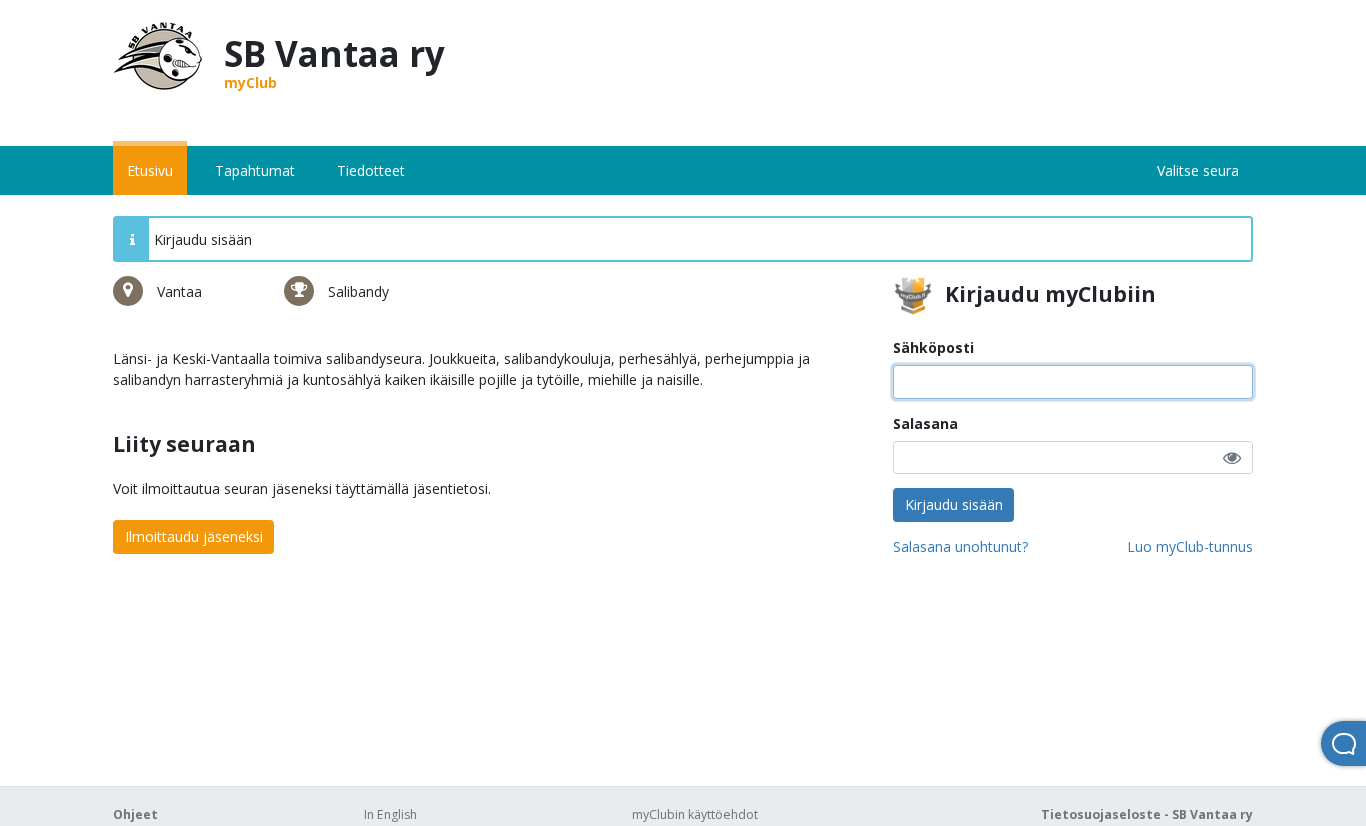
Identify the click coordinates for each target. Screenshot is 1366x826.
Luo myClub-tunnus (1190, 546)
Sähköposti (933, 347)
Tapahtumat (255, 170)
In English (390, 814)
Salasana (925, 423)
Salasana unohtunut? (960, 546)
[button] (1232, 457)
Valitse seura (1198, 170)
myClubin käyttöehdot (695, 814)
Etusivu (150, 170)
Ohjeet (135, 814)
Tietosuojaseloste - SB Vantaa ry (1147, 814)
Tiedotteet (371, 170)
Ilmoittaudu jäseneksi (194, 536)
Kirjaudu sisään (954, 504)
